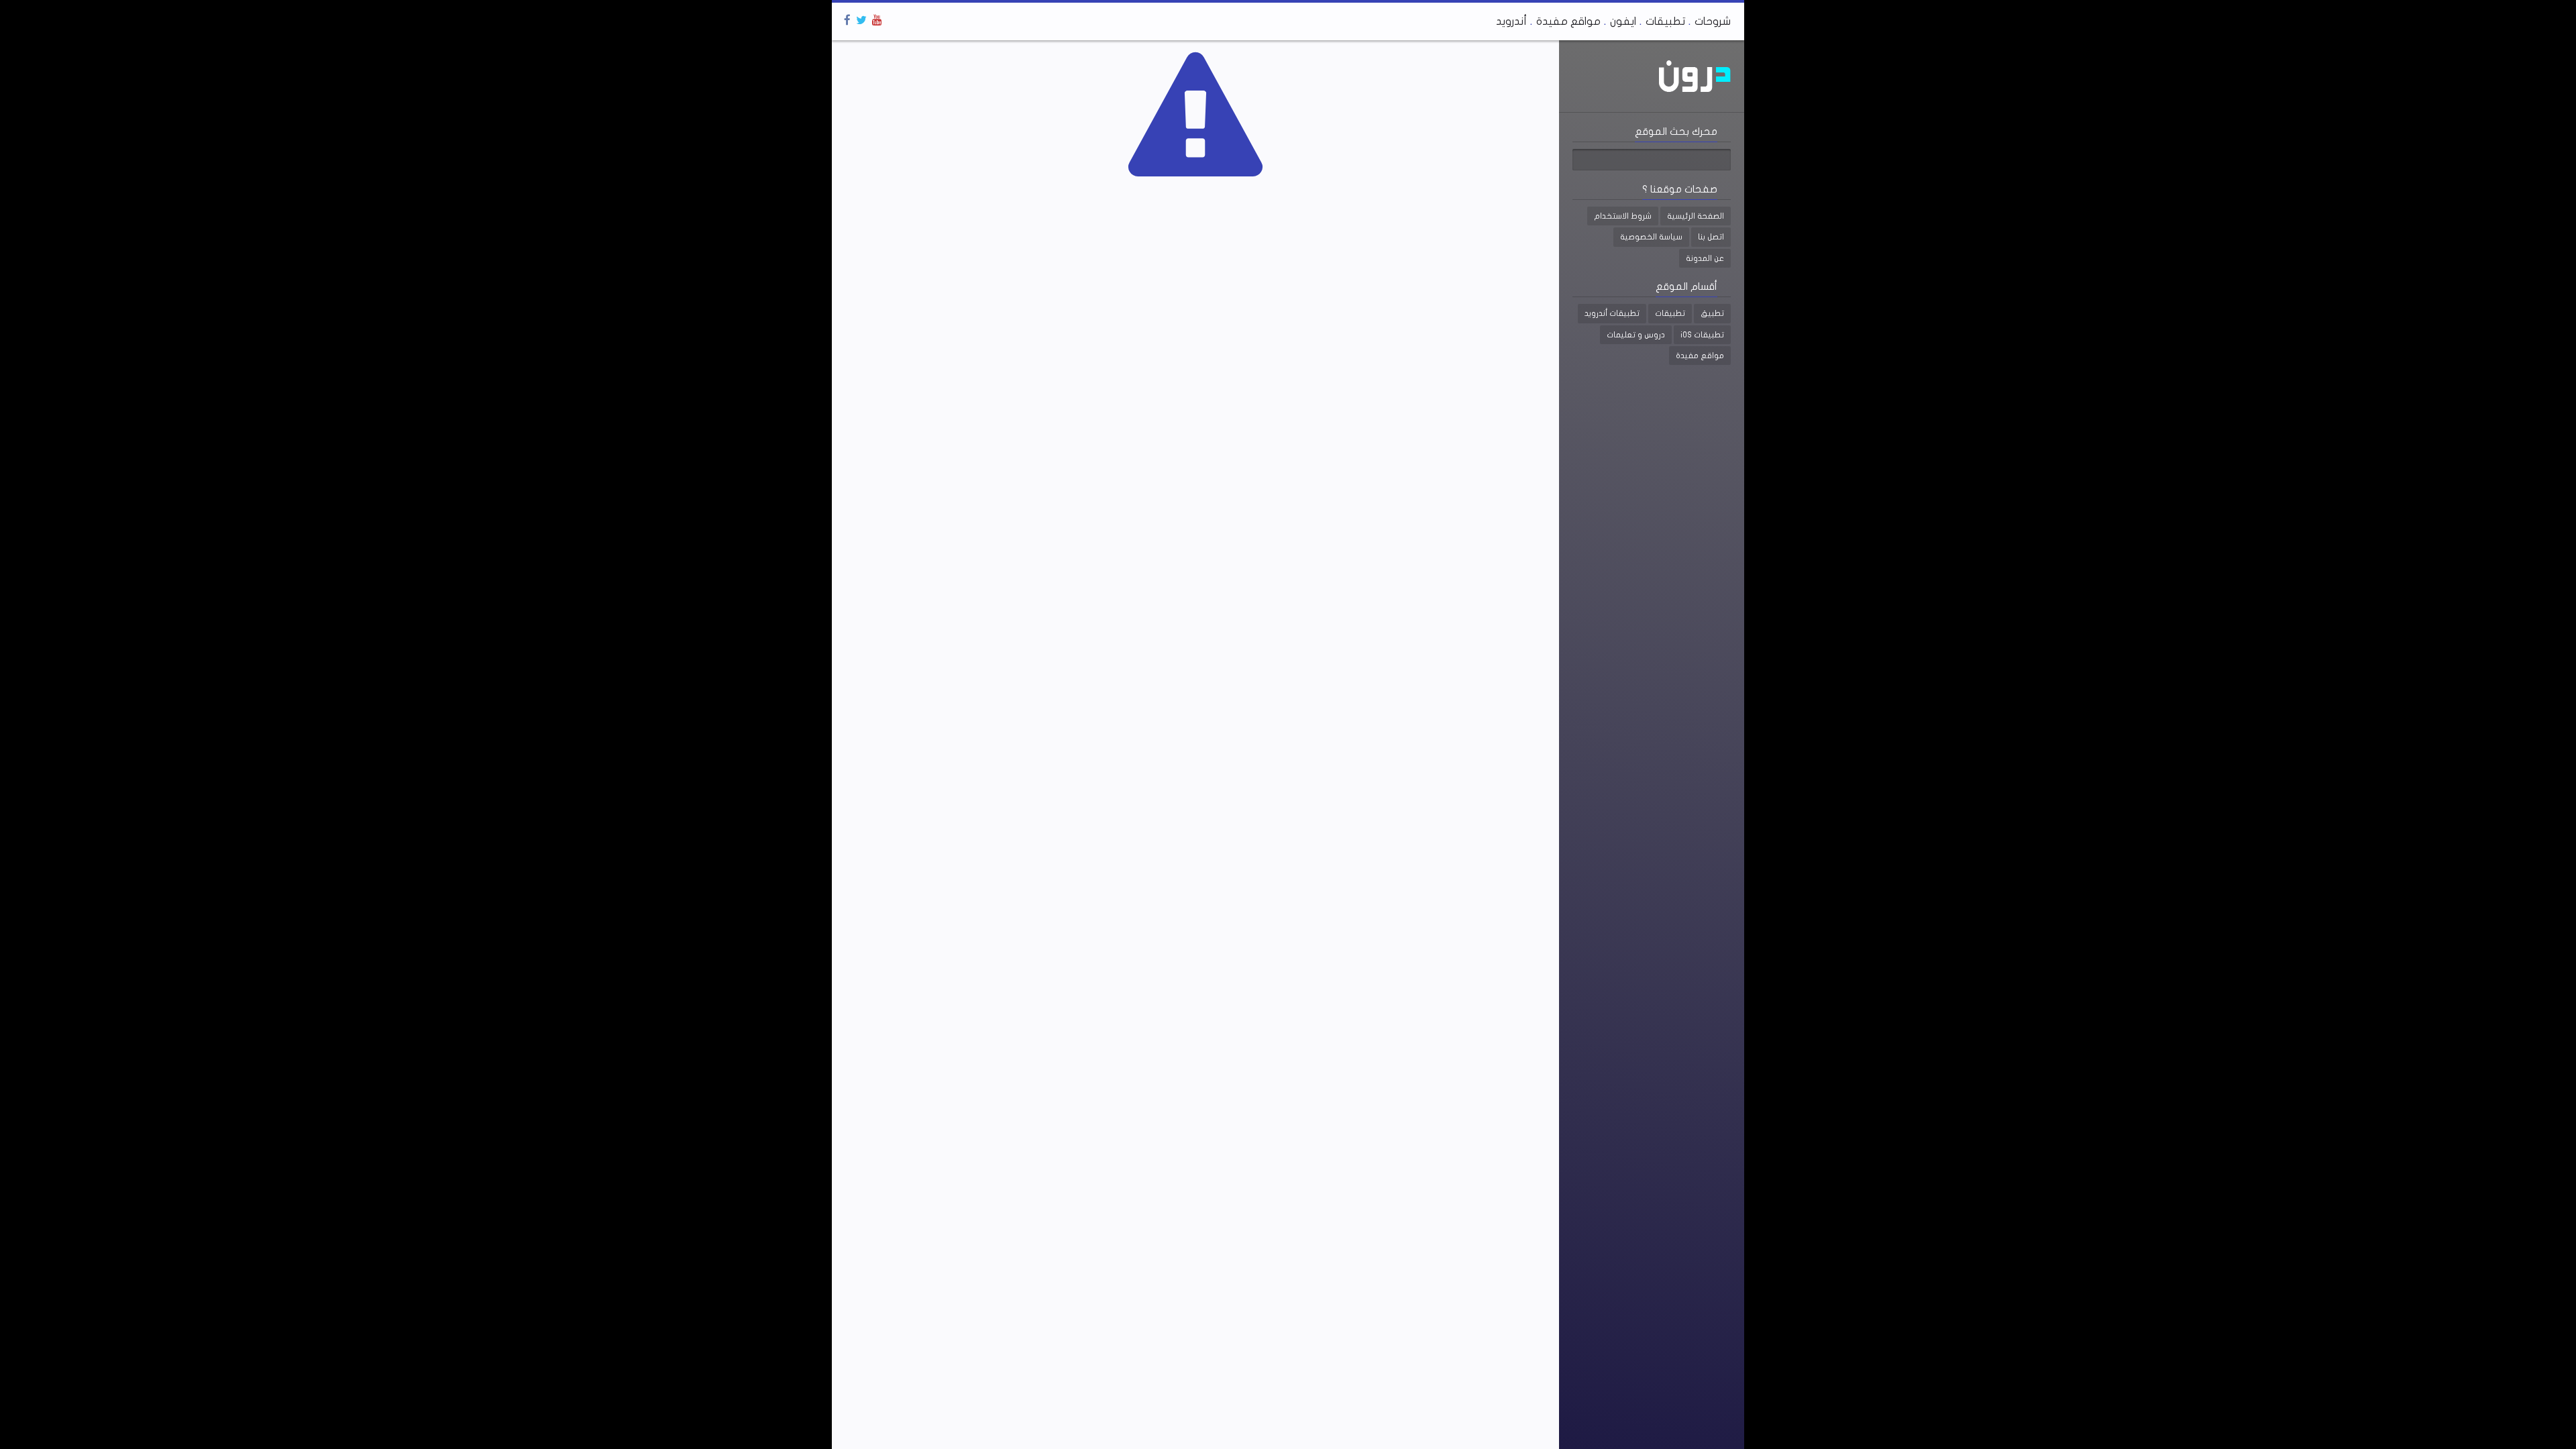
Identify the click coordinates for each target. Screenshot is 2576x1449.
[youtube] (877, 20)
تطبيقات (1665, 21)
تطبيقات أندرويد (1612, 313)
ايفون (1623, 21)
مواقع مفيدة (1568, 21)
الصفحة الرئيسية (1696, 216)
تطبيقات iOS (1702, 335)
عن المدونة (1705, 258)
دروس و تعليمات (1636, 335)
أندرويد (1511, 21)
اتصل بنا (1711, 237)
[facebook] (847, 20)
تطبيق (1712, 313)
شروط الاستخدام (1623, 216)
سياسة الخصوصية (1651, 237)
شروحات (1713, 21)
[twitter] (861, 20)
